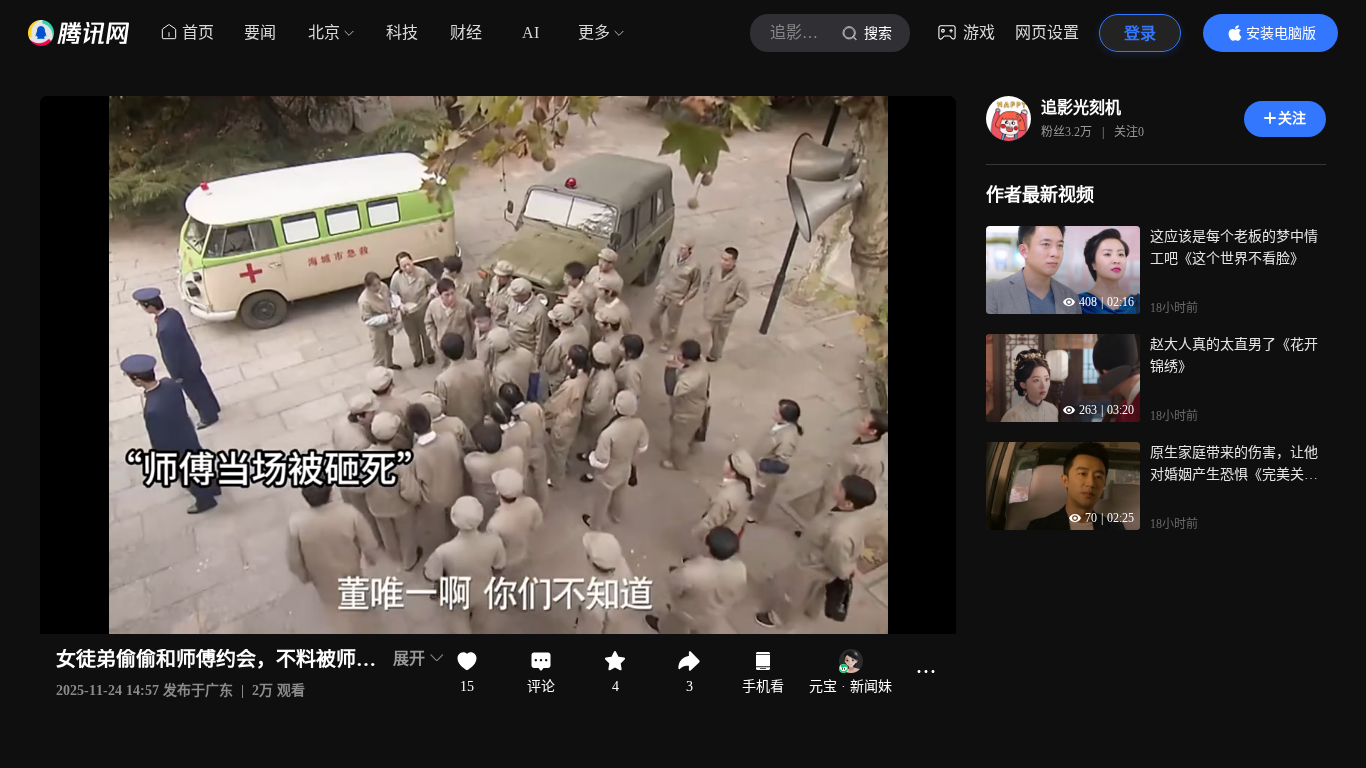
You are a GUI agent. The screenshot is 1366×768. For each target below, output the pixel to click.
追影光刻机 (1081, 107)
